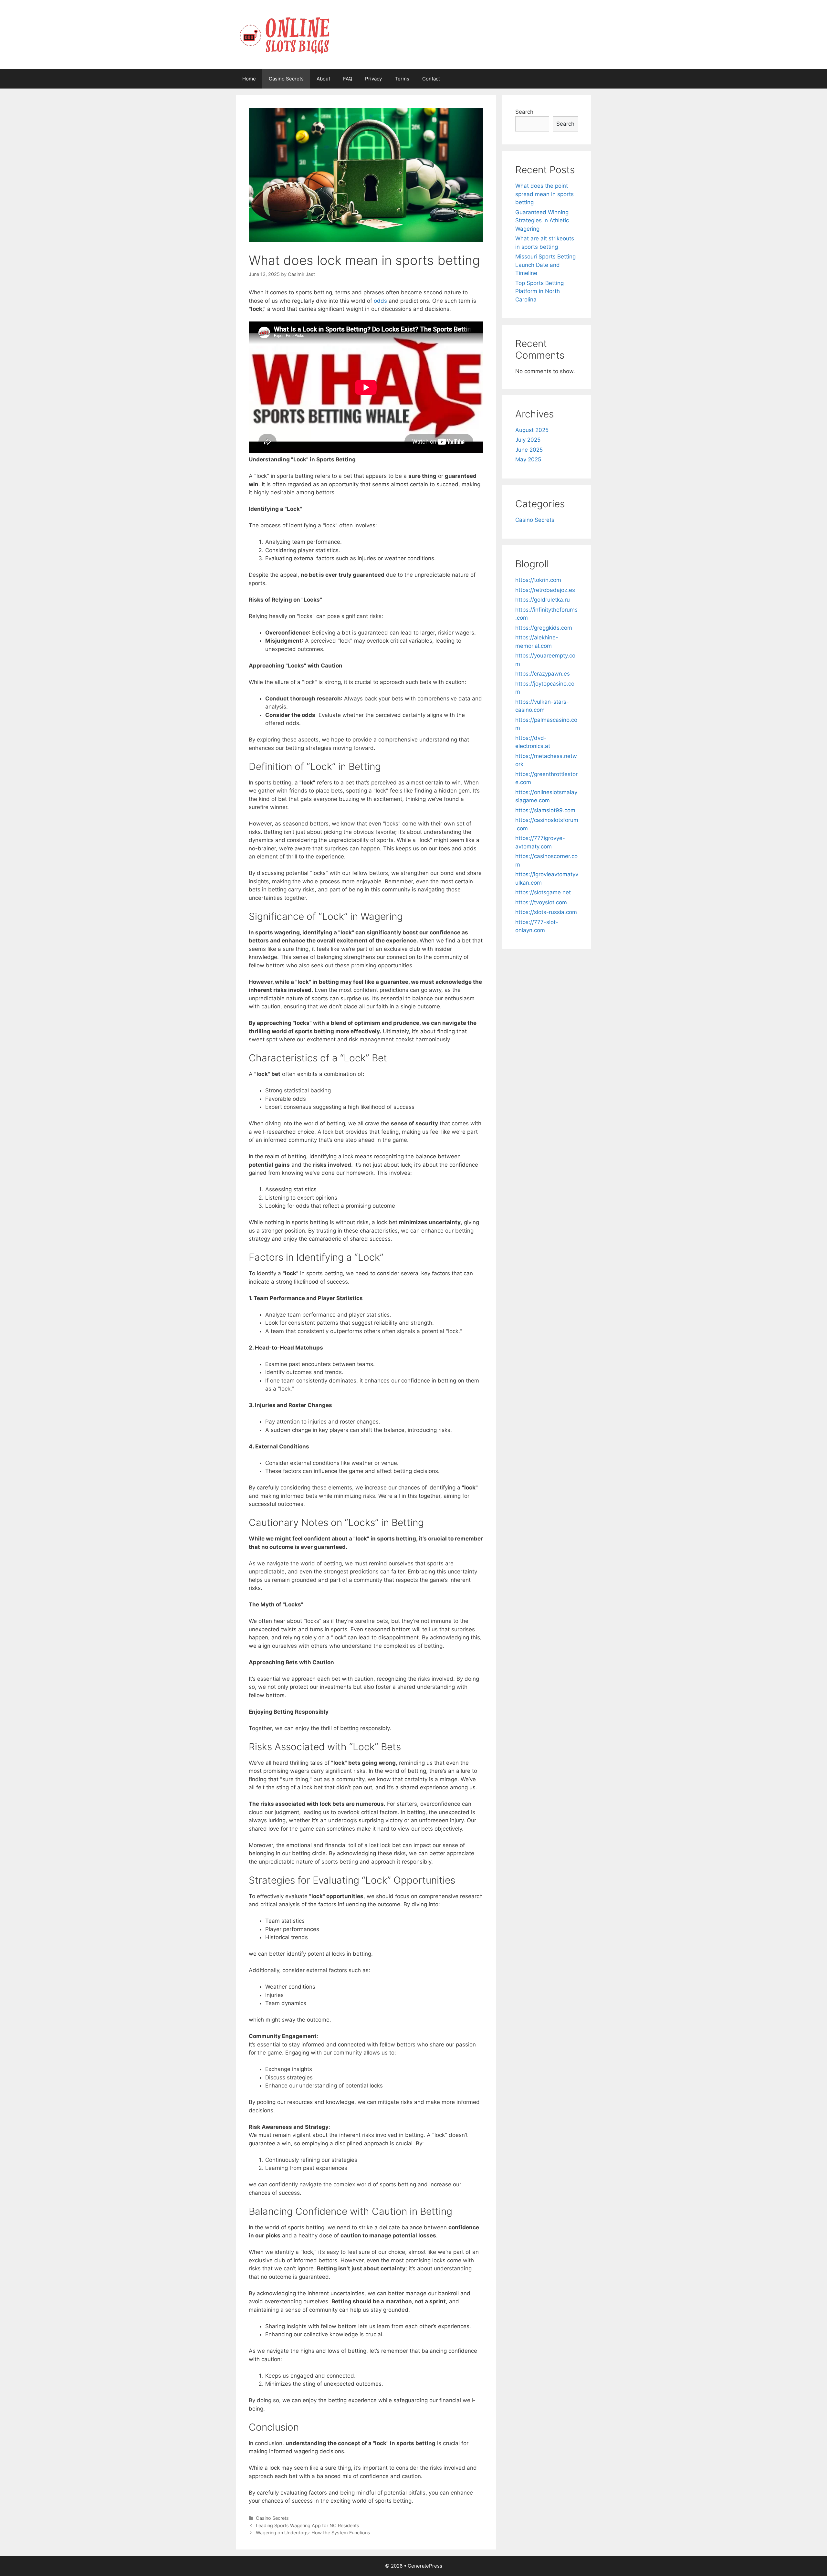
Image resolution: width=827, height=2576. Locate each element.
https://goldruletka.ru (543, 600)
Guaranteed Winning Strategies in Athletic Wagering (542, 221)
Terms (402, 79)
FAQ (348, 79)
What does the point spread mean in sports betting (544, 194)
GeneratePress (425, 2566)
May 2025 (528, 459)
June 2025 (529, 450)
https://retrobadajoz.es (545, 590)
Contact (431, 79)
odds (380, 301)
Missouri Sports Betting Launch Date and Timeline (545, 265)
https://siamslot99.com (545, 810)
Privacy (373, 79)
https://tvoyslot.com (541, 902)
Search (524, 112)
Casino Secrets (286, 79)
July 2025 (528, 440)
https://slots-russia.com (546, 912)
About (323, 79)
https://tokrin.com (538, 580)
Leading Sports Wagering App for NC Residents (308, 2525)
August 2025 (532, 430)
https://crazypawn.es (543, 674)
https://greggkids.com (544, 628)
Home (249, 79)
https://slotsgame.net (543, 892)
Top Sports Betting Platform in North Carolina (539, 291)
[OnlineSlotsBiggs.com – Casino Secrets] (284, 34)
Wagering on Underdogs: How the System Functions (313, 2533)
